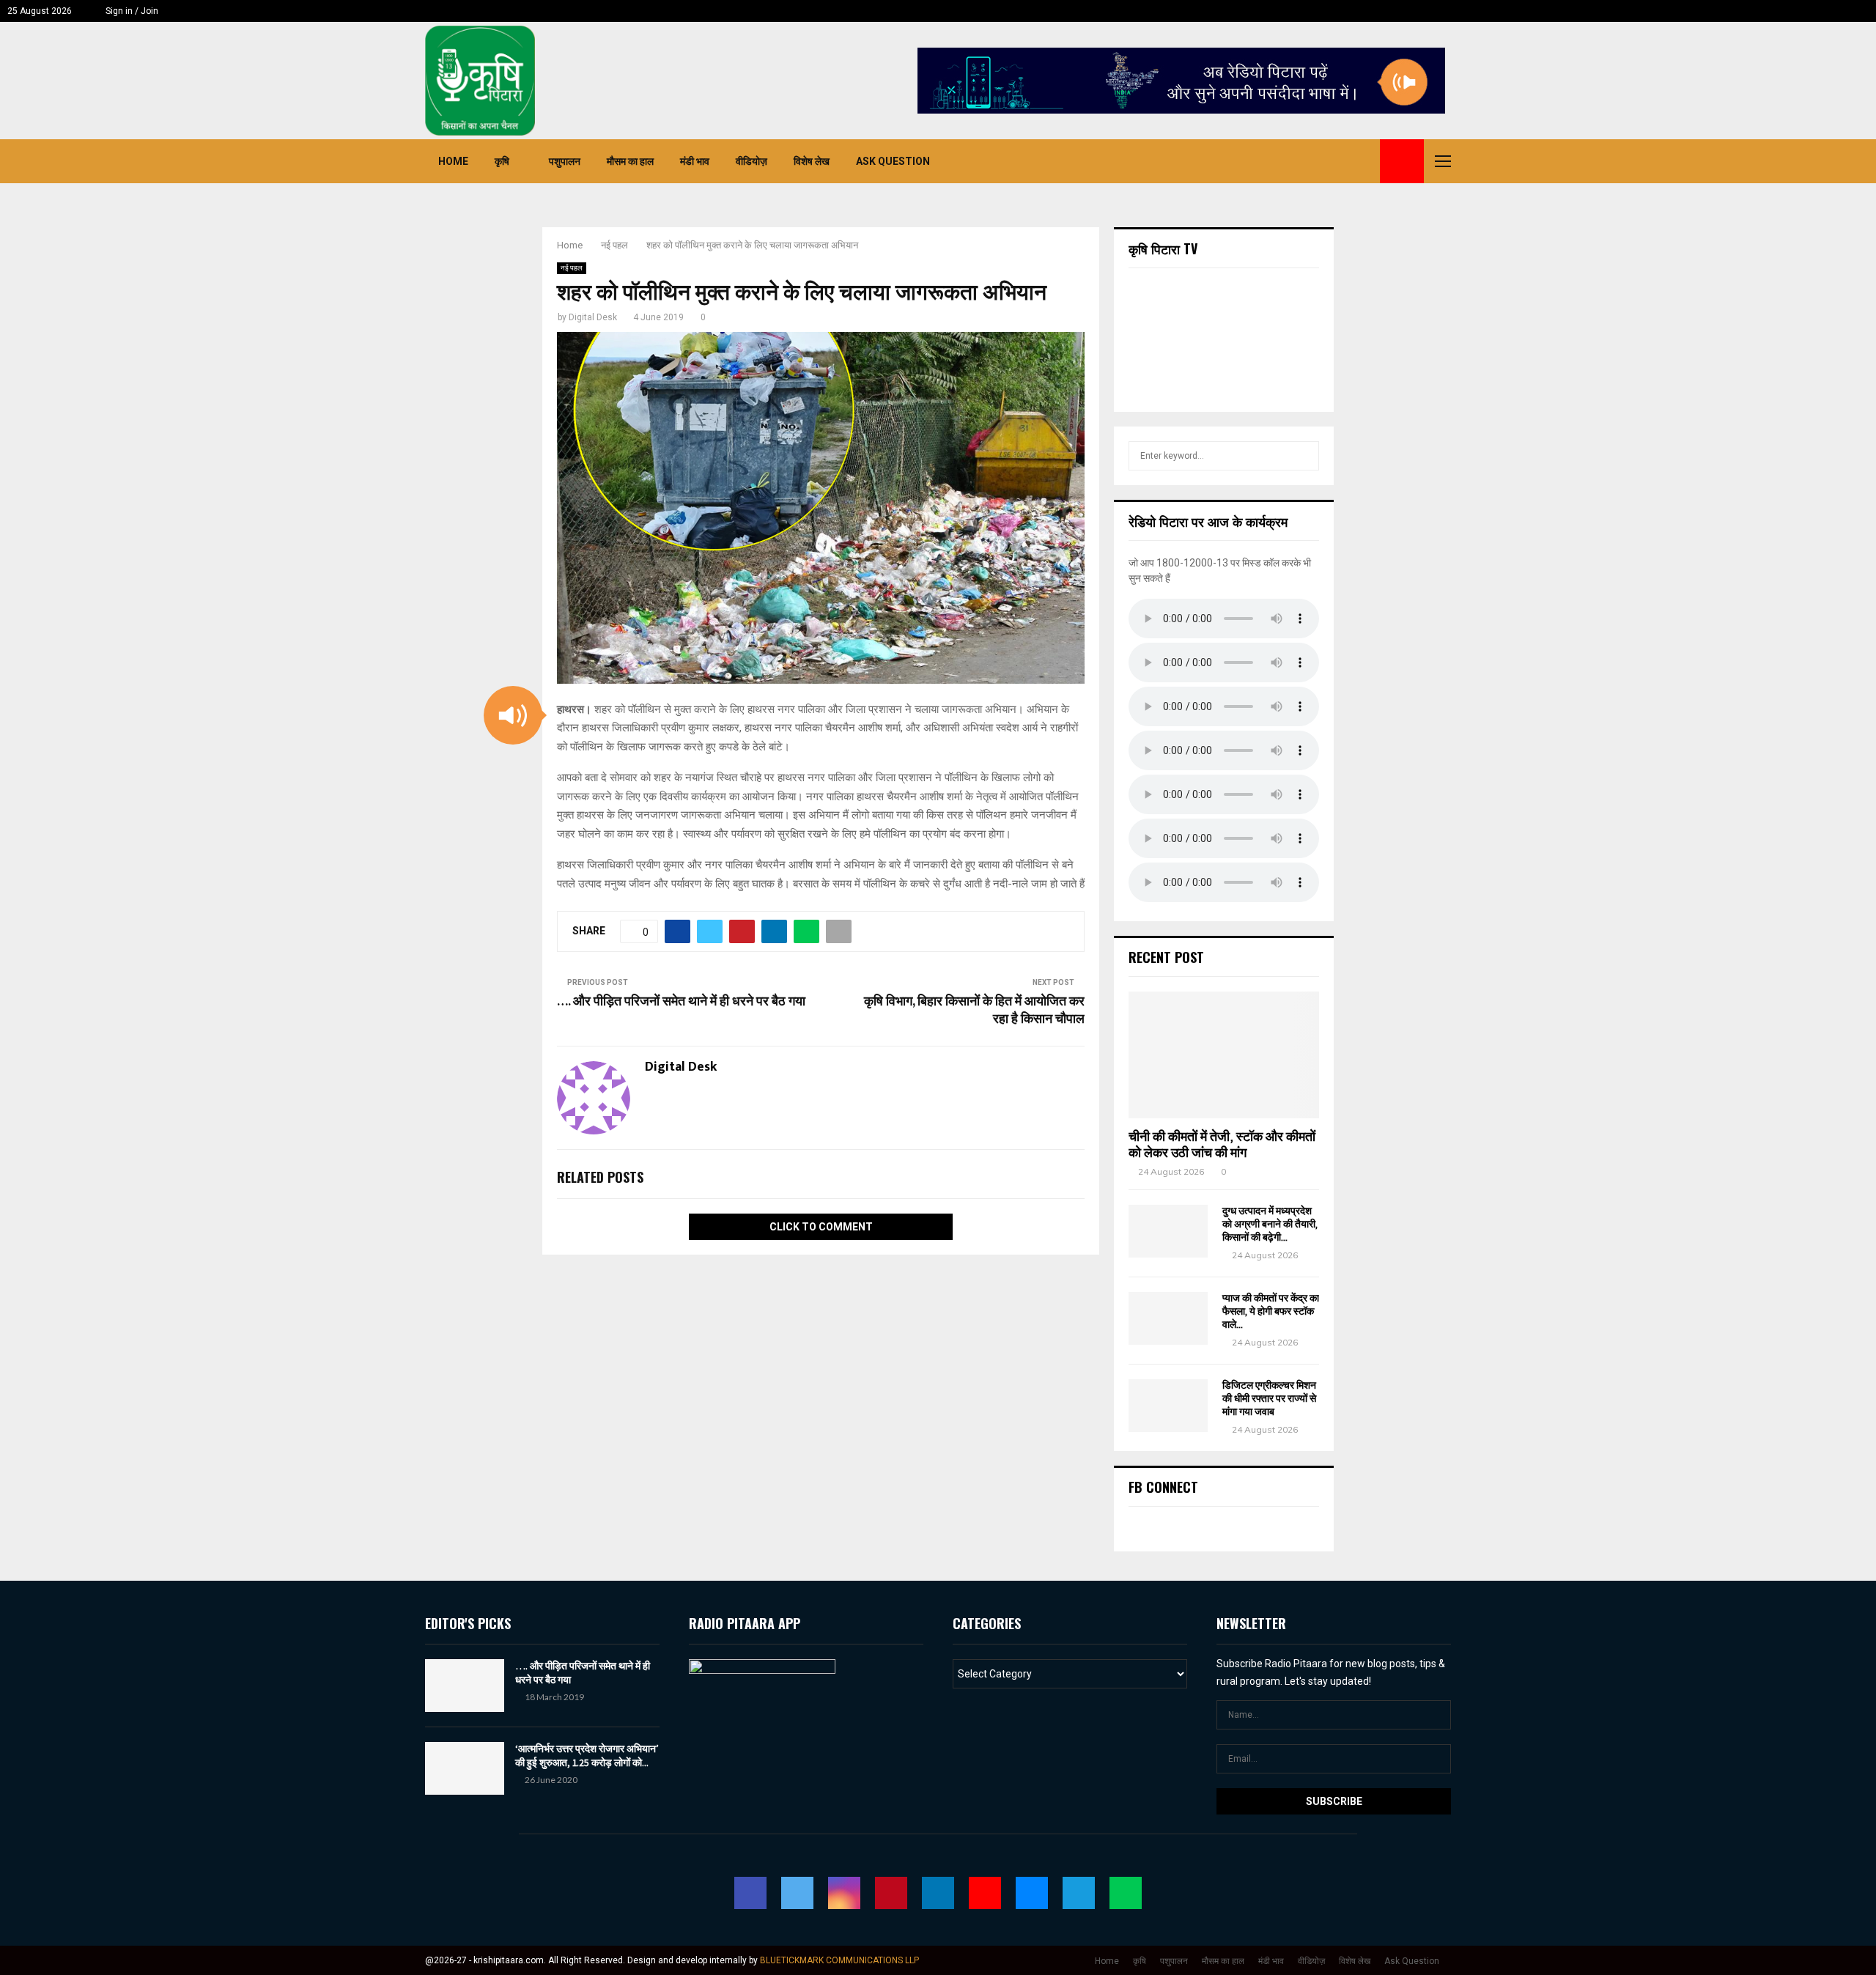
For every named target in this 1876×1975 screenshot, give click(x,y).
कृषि (502, 161)
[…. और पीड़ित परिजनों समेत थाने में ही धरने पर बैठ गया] (465, 1686)
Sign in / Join (131, 11)
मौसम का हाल (630, 161)
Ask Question (893, 161)
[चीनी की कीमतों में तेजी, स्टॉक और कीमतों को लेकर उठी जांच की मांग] (1224, 1055)
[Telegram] (1348, 161)
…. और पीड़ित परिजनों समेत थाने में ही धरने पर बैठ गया (681, 1002)
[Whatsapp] (1364, 161)
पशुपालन (565, 161)
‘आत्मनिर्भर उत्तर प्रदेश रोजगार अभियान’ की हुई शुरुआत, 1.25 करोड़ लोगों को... (587, 1755)
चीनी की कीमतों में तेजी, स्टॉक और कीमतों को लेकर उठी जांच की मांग (1222, 1145)
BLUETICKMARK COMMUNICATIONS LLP (839, 1960)
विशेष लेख (812, 161)
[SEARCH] (1304, 456)
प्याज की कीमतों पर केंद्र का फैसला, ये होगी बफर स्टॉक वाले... (1271, 1311)
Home (453, 161)
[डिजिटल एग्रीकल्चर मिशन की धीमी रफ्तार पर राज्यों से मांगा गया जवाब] (1168, 1406)
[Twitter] (1252, 161)
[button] (513, 715)
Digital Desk (593, 317)
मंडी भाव (695, 161)
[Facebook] (1236, 161)
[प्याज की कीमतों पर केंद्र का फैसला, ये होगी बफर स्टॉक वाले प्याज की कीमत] (1168, 1318)
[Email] (1332, 161)
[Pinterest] (1284, 161)
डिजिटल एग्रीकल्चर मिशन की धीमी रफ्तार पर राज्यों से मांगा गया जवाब (1269, 1399)
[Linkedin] (1300, 161)
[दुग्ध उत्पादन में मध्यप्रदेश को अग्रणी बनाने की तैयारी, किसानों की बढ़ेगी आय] (1168, 1231)
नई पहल (572, 268)
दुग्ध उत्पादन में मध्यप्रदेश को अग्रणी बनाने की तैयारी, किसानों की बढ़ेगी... (1270, 1224)
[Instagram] (1268, 161)
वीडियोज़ (751, 161)
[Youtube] (1316, 161)
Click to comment (821, 1227)
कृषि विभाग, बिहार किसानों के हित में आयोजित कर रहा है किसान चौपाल (974, 1011)
